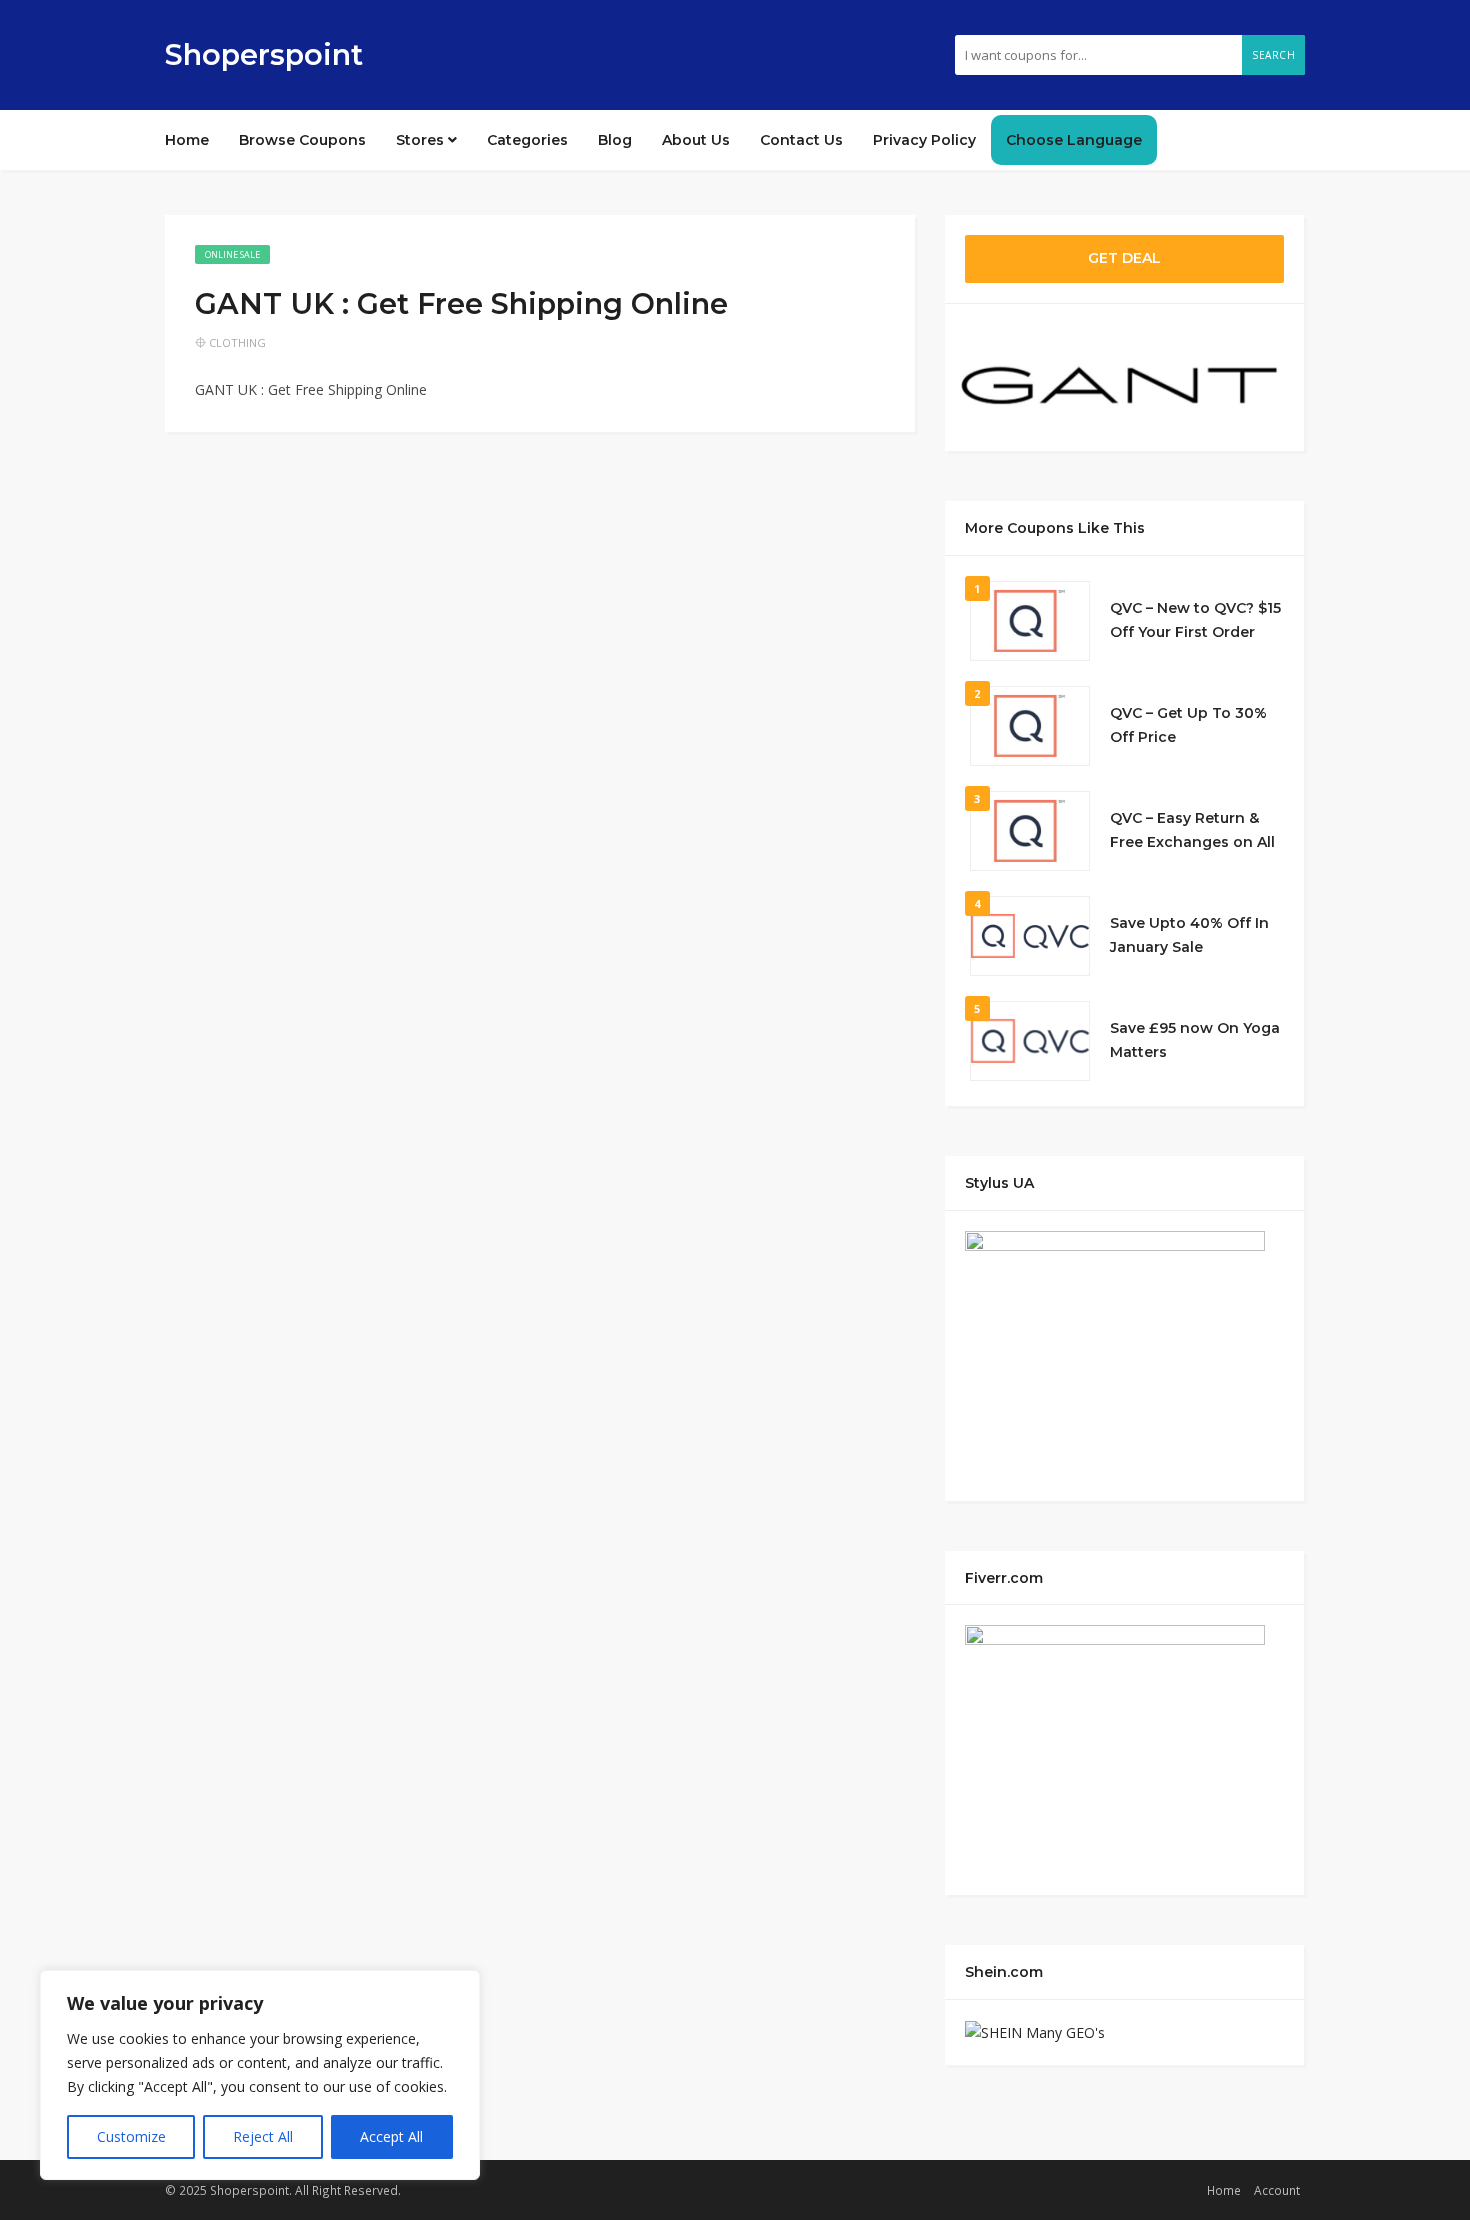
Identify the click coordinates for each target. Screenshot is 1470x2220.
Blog (615, 140)
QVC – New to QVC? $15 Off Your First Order (1195, 620)
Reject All (263, 2136)
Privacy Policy (924, 140)
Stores (422, 140)
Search (1273, 55)
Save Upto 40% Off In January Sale (1189, 935)
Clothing (237, 342)
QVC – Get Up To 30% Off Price (1188, 725)
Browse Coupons (302, 140)
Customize (131, 2136)
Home (187, 140)
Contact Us (801, 140)
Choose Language (1074, 140)
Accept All (391, 2136)
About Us (696, 140)
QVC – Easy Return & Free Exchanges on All (1192, 830)
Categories (527, 140)
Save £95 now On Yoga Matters (1195, 1040)
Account (1277, 2190)
